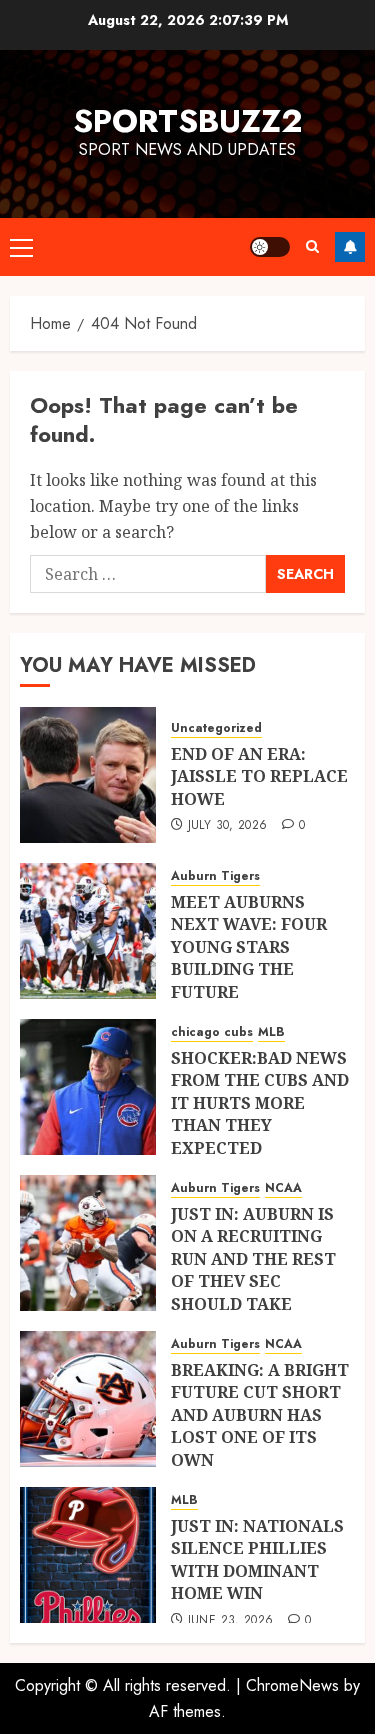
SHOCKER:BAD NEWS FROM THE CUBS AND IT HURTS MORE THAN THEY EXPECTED (260, 1103)
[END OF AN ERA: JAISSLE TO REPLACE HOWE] (88, 775)
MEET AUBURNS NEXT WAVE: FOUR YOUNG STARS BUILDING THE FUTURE (249, 947)
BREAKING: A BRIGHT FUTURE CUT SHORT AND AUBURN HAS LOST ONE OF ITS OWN (260, 1415)
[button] (21, 247)
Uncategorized (216, 728)
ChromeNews (292, 1685)
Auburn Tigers (215, 876)
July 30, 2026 (228, 826)
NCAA (283, 1188)
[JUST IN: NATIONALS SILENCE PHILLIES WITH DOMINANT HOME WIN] (88, 1555)
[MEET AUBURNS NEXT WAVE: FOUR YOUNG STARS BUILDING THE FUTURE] (88, 931)
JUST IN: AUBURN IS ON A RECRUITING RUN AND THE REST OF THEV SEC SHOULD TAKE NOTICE (253, 1270)
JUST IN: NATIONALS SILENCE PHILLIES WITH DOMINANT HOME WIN (257, 1559)
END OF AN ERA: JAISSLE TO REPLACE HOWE (259, 776)
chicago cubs (212, 1032)
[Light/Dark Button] (270, 247)
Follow (350, 247)
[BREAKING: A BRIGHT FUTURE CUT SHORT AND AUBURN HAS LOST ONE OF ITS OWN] (88, 1399)
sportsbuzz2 (187, 121)
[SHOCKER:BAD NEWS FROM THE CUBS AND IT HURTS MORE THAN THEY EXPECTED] (88, 1087)
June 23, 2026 (231, 1621)
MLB (271, 1032)
